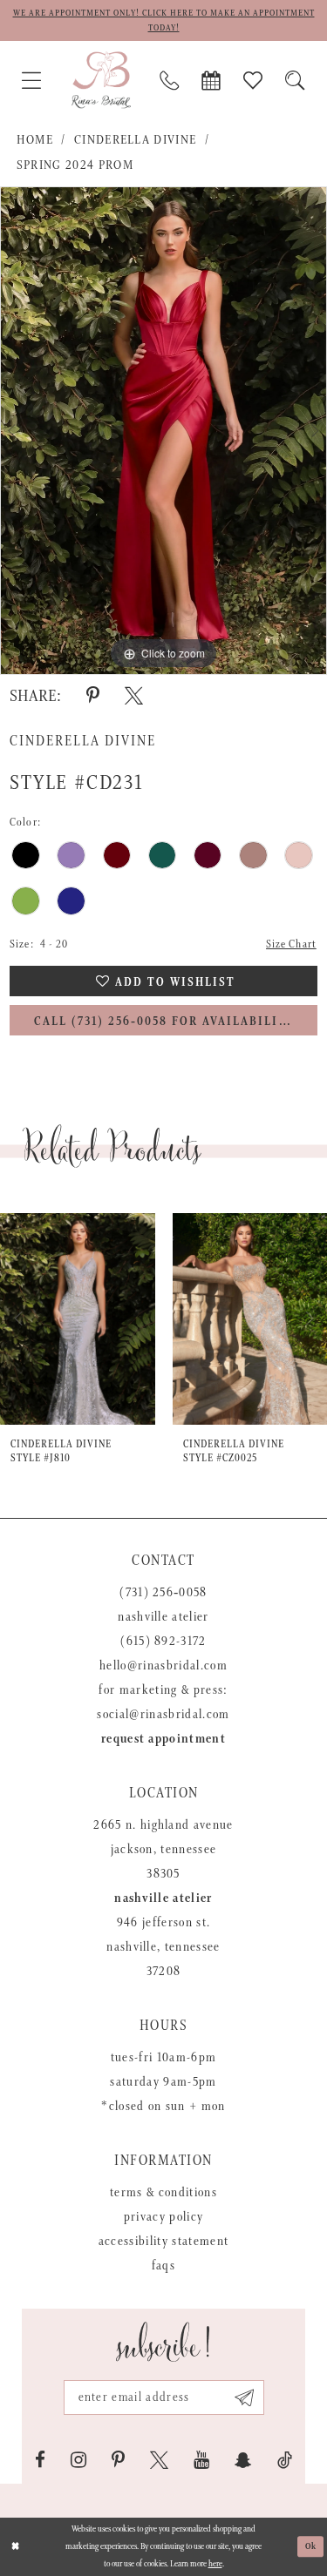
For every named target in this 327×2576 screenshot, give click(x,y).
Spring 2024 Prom (75, 165)
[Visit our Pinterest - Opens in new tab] (118, 2460)
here (215, 2564)
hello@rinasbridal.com (163, 1666)
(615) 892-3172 (163, 1641)
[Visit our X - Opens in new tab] (159, 2460)
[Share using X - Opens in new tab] (134, 696)
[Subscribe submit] (245, 2397)
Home (35, 140)
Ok (311, 2546)
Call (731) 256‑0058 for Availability (165, 1022)
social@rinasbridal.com (163, 1714)
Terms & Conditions (163, 2192)
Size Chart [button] (291, 944)
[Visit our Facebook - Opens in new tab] (40, 2460)
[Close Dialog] (15, 2547)
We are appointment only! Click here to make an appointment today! (164, 20)
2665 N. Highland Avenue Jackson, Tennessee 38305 (163, 1849)
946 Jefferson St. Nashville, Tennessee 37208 (163, 1947)
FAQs (163, 2266)
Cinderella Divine (136, 140)
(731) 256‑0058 (163, 1592)
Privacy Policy (164, 2217)
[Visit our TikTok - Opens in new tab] (285, 2460)
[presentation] (78, 1319)
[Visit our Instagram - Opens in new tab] (78, 2460)
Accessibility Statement (164, 2241)
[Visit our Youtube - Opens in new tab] (201, 2460)
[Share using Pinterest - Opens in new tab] (93, 696)
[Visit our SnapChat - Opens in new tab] (243, 2460)
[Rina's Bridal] (101, 80)
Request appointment (163, 1739)
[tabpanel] (163, 431)
